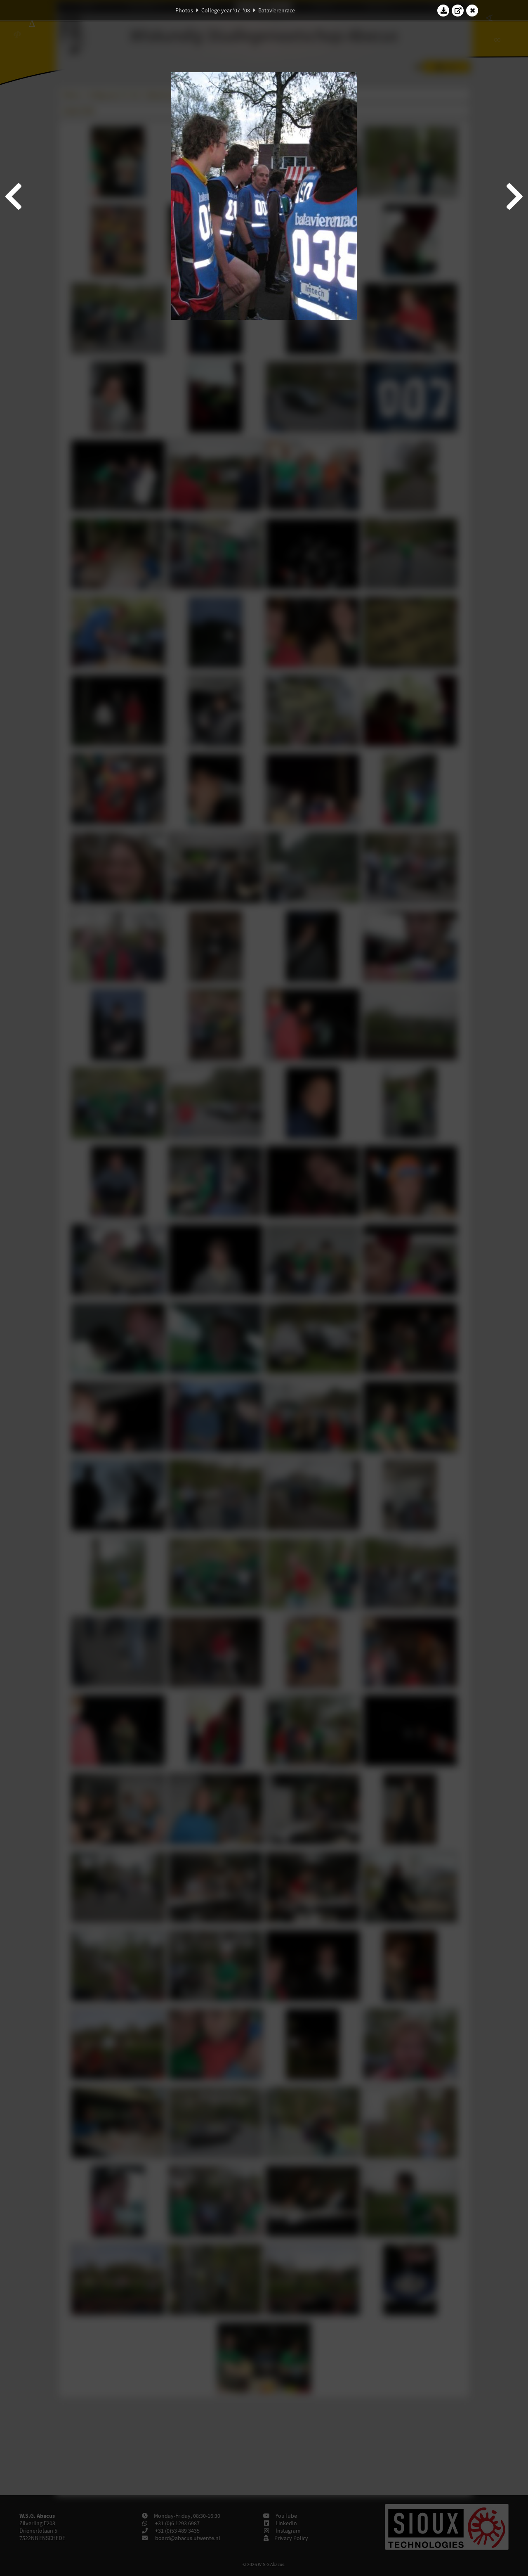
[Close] (472, 10)
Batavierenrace (277, 10)
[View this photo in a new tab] (458, 10)
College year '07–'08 (226, 10)
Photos (184, 10)
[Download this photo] (443, 10)
